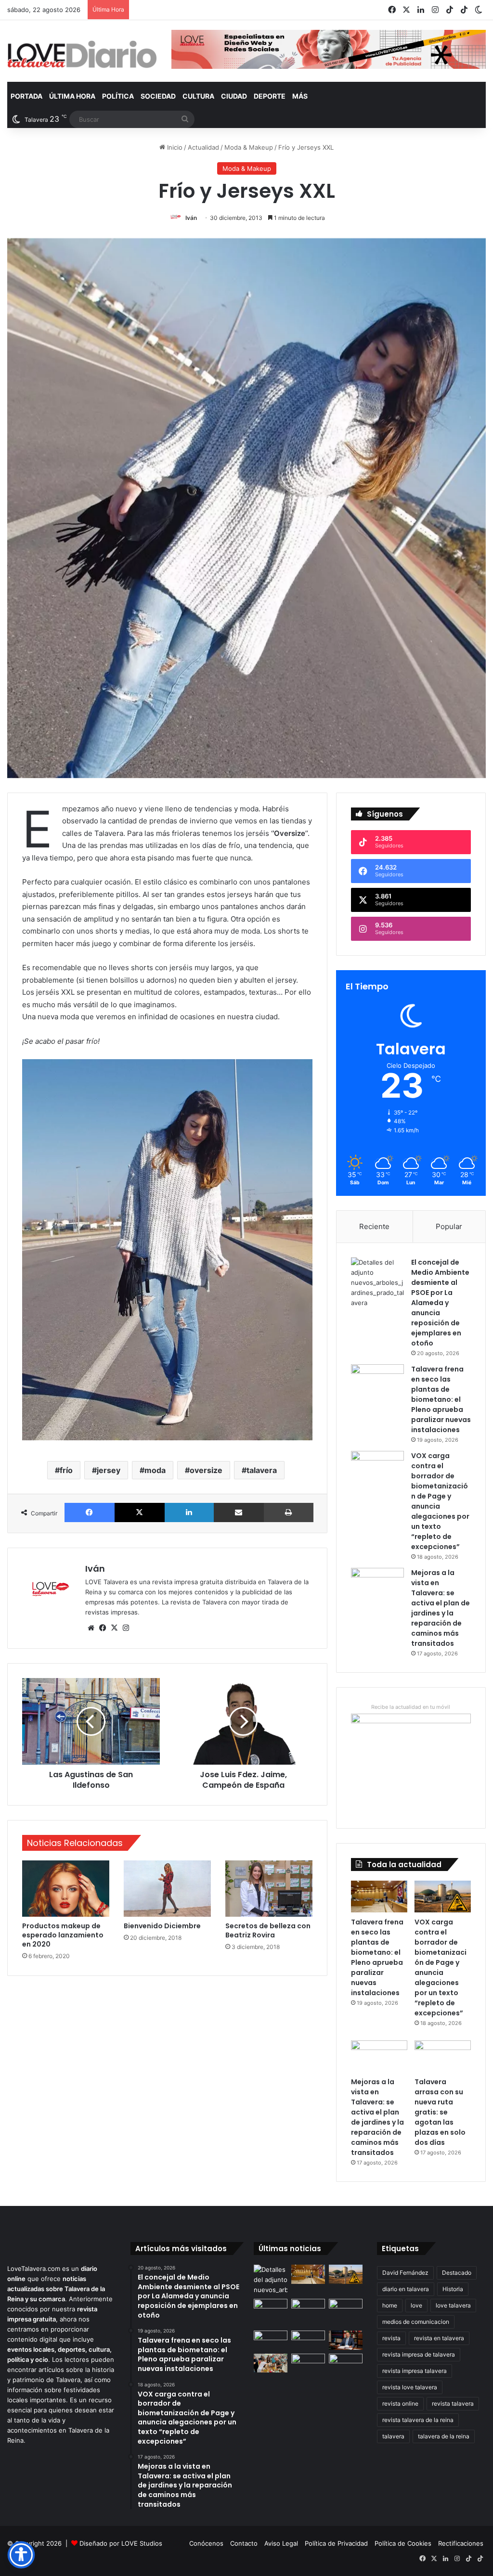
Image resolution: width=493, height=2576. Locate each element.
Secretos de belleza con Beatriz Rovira (268, 1930)
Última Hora (72, 96)
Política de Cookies (403, 2543)
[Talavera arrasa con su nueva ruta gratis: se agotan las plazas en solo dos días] (443, 2056)
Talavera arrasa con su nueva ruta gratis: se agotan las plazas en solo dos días (440, 2112)
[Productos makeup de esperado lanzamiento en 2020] (66, 1889)
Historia (453, 2289)
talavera (262, 1470)
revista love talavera (410, 2387)
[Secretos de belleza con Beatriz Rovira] (269, 1889)
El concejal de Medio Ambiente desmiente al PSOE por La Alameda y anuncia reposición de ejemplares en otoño (440, 1303)
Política (118, 96)
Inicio (174, 147)
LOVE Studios (142, 2543)
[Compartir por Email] (239, 1512)
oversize (206, 1470)
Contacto (244, 2543)
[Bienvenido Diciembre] (167, 1889)
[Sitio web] (91, 1628)
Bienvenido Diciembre (162, 1926)
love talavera (453, 2305)
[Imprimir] (289, 1512)
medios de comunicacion (416, 2322)
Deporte (270, 96)
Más (300, 96)
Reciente (374, 1226)
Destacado (457, 2273)
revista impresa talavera (415, 2371)
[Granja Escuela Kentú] (346, 2313)
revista (391, 2338)
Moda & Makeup (249, 147)
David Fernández (405, 2273)
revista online (400, 2403)
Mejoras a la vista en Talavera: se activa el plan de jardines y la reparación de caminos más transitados (441, 1608)
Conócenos (206, 2543)
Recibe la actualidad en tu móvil (411, 1707)
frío (66, 1470)
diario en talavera (406, 2289)
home (390, 2305)
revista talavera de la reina (418, 2420)
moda (155, 1470)
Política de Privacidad (336, 2543)
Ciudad (234, 96)
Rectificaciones (461, 2543)
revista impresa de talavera (419, 2354)
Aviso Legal (281, 2543)
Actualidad (203, 147)
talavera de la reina (444, 2436)
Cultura (198, 96)
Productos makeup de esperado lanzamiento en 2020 (63, 1935)
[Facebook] (90, 1512)
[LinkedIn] (189, 1512)
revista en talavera (439, 2338)
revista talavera (453, 2403)
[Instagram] (126, 1628)
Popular (449, 1226)
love (416, 2305)
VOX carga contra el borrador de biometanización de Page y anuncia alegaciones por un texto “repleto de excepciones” (441, 1967)
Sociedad (158, 96)
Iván (191, 218)
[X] (140, 1512)
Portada (26, 96)
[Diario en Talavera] (82, 55)
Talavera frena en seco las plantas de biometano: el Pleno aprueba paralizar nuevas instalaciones (441, 1399)
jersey (109, 1470)
